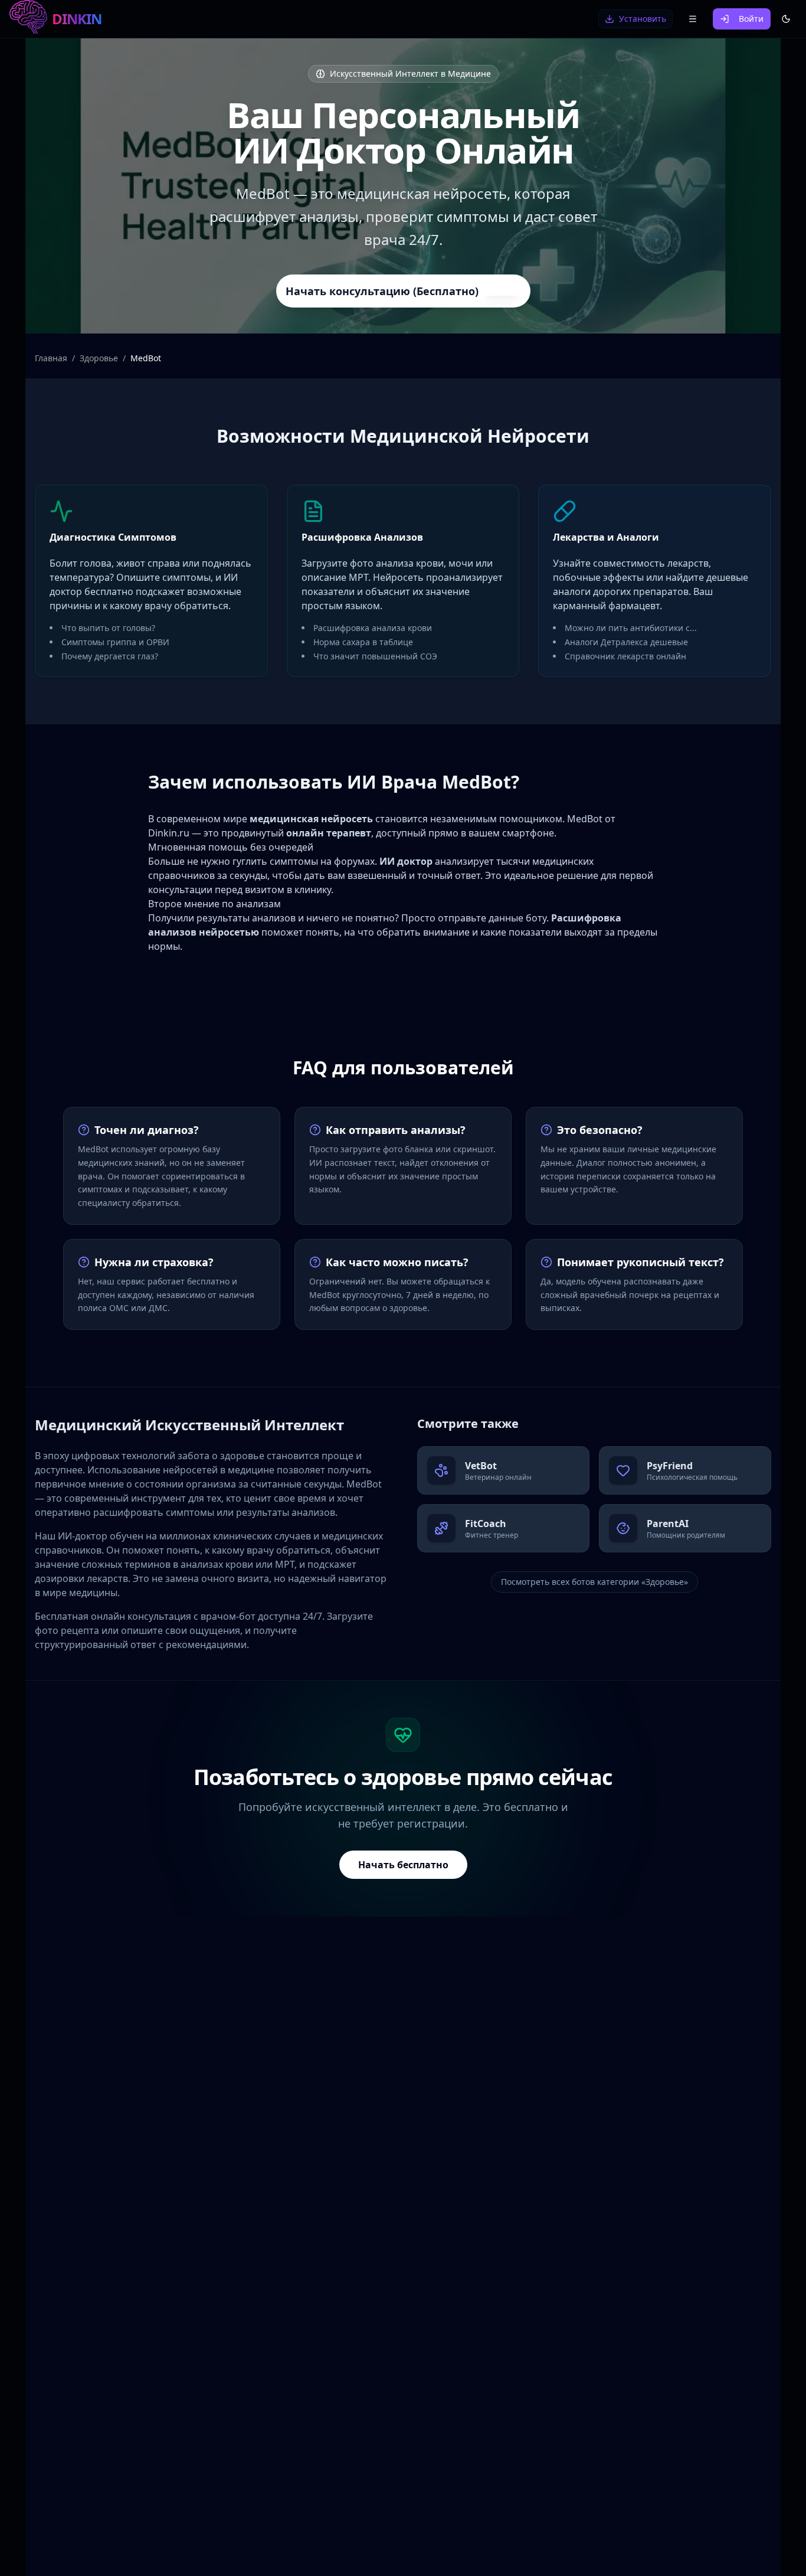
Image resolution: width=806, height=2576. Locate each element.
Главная (51, 358)
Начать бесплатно (403, 1865)
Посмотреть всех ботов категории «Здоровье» (594, 1582)
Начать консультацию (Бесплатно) (382, 291)
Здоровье (99, 358)
